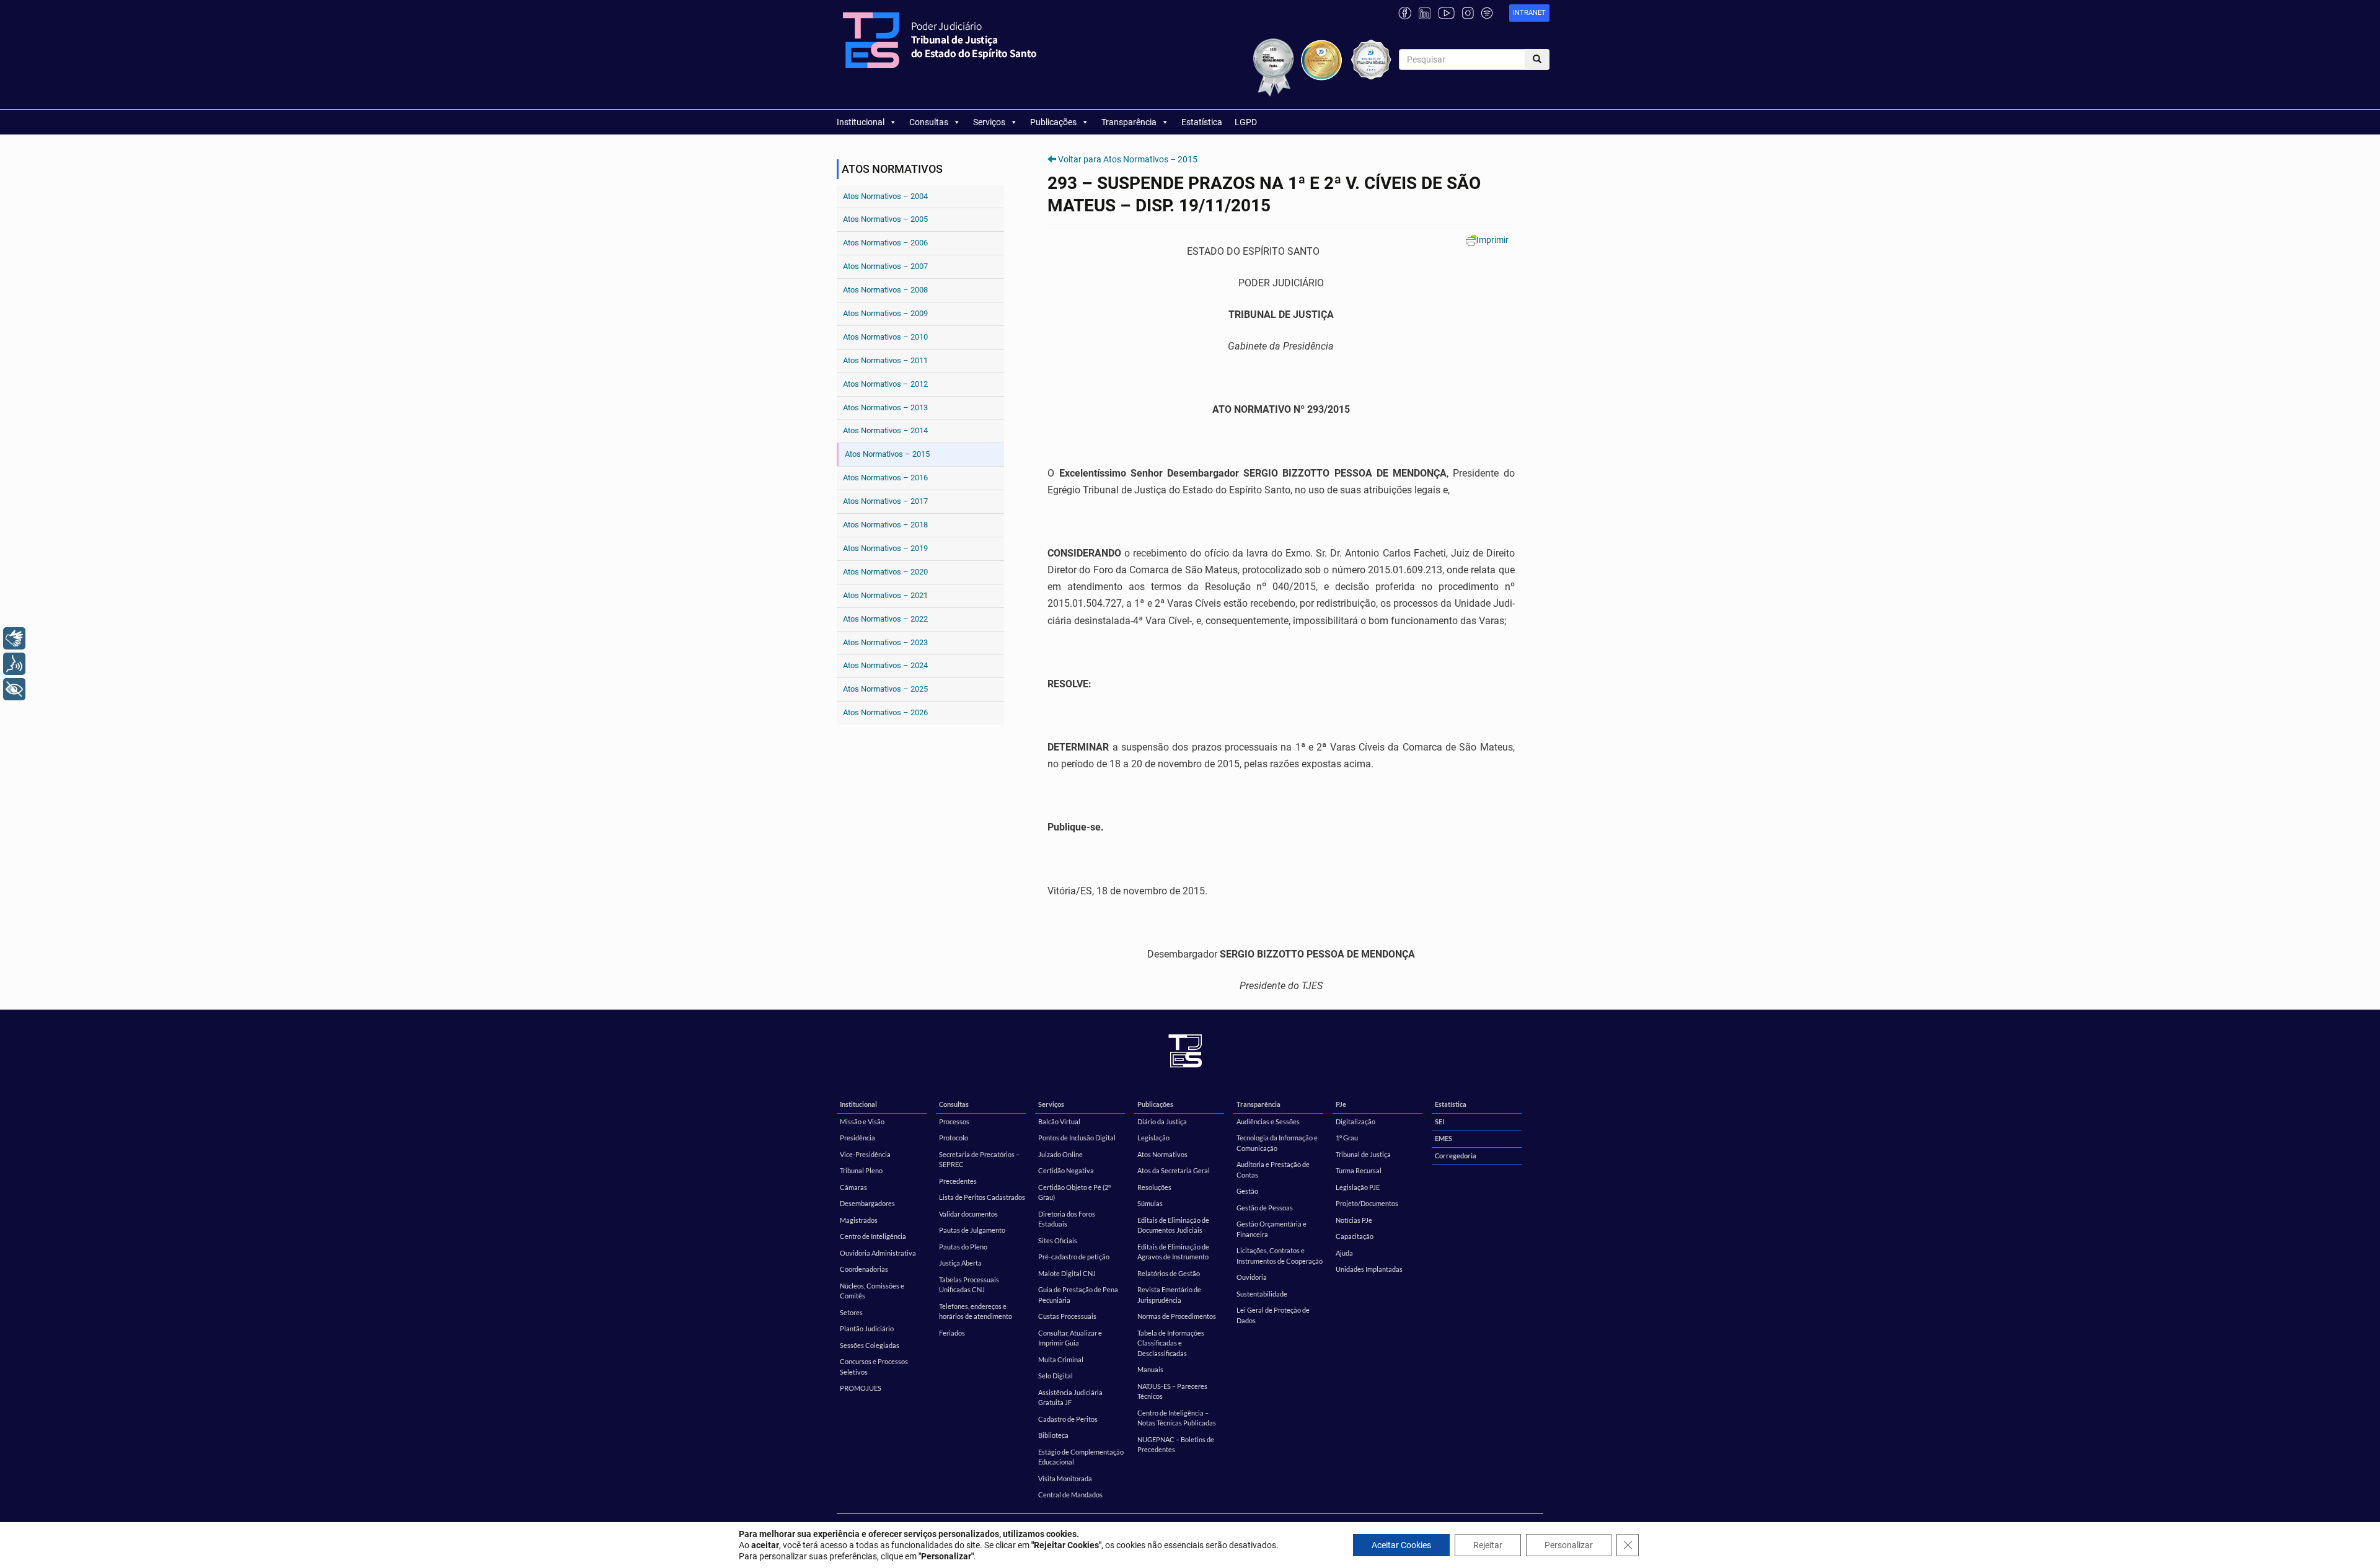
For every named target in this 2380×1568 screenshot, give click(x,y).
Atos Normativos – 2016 (885, 478)
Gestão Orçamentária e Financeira (1272, 1229)
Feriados (952, 1333)
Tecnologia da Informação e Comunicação (1277, 1143)
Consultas (929, 122)
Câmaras (853, 1187)
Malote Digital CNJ (1067, 1273)
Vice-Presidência (865, 1154)
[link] (1529, 13)
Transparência (1129, 122)
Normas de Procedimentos (1177, 1316)
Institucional (861, 122)
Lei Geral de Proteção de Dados (1273, 1315)
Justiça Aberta (960, 1263)
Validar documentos (968, 1214)
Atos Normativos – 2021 (885, 595)
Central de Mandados (1070, 1495)
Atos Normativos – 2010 (885, 337)
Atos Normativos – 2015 (887, 454)
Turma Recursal (1359, 1170)
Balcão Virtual (1059, 1121)
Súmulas (1150, 1203)
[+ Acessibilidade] (14, 689)
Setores (851, 1312)
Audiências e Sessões (1268, 1121)
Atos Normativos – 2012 (885, 384)
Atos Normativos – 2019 (885, 548)
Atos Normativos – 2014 (885, 430)
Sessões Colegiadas (870, 1345)
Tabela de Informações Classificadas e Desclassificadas (1171, 1343)
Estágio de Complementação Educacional (1081, 1457)
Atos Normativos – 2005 (885, 219)
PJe (1341, 1104)
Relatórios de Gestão (1169, 1273)
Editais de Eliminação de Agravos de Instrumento (1173, 1252)
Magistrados (859, 1220)
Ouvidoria (1252, 1277)
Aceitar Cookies (1401, 1545)
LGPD (1246, 122)
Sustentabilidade (1262, 1294)
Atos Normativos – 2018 (885, 525)
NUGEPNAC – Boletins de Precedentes (1176, 1445)
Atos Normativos (1162, 1154)
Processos (954, 1121)
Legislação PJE (1358, 1187)
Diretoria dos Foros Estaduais (1067, 1219)
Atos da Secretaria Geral (1174, 1170)
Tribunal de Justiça (1363, 1154)
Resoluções (1154, 1187)
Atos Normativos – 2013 (885, 407)
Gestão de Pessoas (1265, 1208)
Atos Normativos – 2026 (885, 712)
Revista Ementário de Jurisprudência (1169, 1295)
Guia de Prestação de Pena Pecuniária (1078, 1295)
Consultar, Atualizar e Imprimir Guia (1070, 1338)
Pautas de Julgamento (972, 1230)
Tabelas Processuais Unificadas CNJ (969, 1285)
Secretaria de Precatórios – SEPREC (979, 1160)
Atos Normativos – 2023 (885, 642)
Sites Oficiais (1058, 1240)
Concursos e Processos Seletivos (874, 1367)
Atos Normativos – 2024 (885, 665)
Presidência (857, 1138)
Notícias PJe (1354, 1220)
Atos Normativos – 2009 (885, 313)
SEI (1439, 1121)
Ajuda (1344, 1253)
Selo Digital (1056, 1376)
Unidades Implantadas (1369, 1269)
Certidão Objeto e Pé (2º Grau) (1074, 1192)
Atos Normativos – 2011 (885, 360)
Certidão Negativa (1066, 1170)
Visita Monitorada (1065, 1478)
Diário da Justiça (1162, 1121)
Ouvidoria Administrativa (878, 1253)
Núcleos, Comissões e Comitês (872, 1291)
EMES (1443, 1138)
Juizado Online (1060, 1154)
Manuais (1150, 1369)
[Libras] (14, 638)
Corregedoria (1456, 1156)
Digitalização (1355, 1121)
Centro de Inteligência (873, 1236)
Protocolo (954, 1138)
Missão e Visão (862, 1121)
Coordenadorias (864, 1269)
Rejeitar (1488, 1545)
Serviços (989, 122)
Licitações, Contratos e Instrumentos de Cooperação (1280, 1256)
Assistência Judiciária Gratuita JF (1070, 1398)
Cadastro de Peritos (1068, 1419)
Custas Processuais (1067, 1316)
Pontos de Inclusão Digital (1077, 1138)
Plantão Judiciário (867, 1328)
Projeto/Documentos (1367, 1203)
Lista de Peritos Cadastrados (982, 1197)
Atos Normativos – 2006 (885, 243)
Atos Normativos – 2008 (885, 290)
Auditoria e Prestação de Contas (1273, 1169)
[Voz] (14, 664)
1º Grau (1347, 1138)
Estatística (1202, 122)
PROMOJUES (861, 1388)
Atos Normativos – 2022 (885, 619)
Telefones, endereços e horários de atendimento (976, 1311)
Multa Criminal (1061, 1359)
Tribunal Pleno (861, 1170)
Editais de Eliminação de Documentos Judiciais (1173, 1225)
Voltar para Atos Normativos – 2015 (1128, 159)
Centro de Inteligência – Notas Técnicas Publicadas (1177, 1418)
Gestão (1247, 1191)
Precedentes (958, 1181)
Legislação (1153, 1138)
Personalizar (1569, 1545)
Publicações (1053, 122)
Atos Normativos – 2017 (885, 501)
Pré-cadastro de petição (1074, 1257)
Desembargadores (867, 1203)
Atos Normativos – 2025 (885, 689)
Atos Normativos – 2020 (885, 572)
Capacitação (1355, 1236)
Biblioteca (1053, 1435)
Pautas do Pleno (963, 1247)
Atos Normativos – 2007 (885, 266)
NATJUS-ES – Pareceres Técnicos (1172, 1391)
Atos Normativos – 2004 (885, 196)
